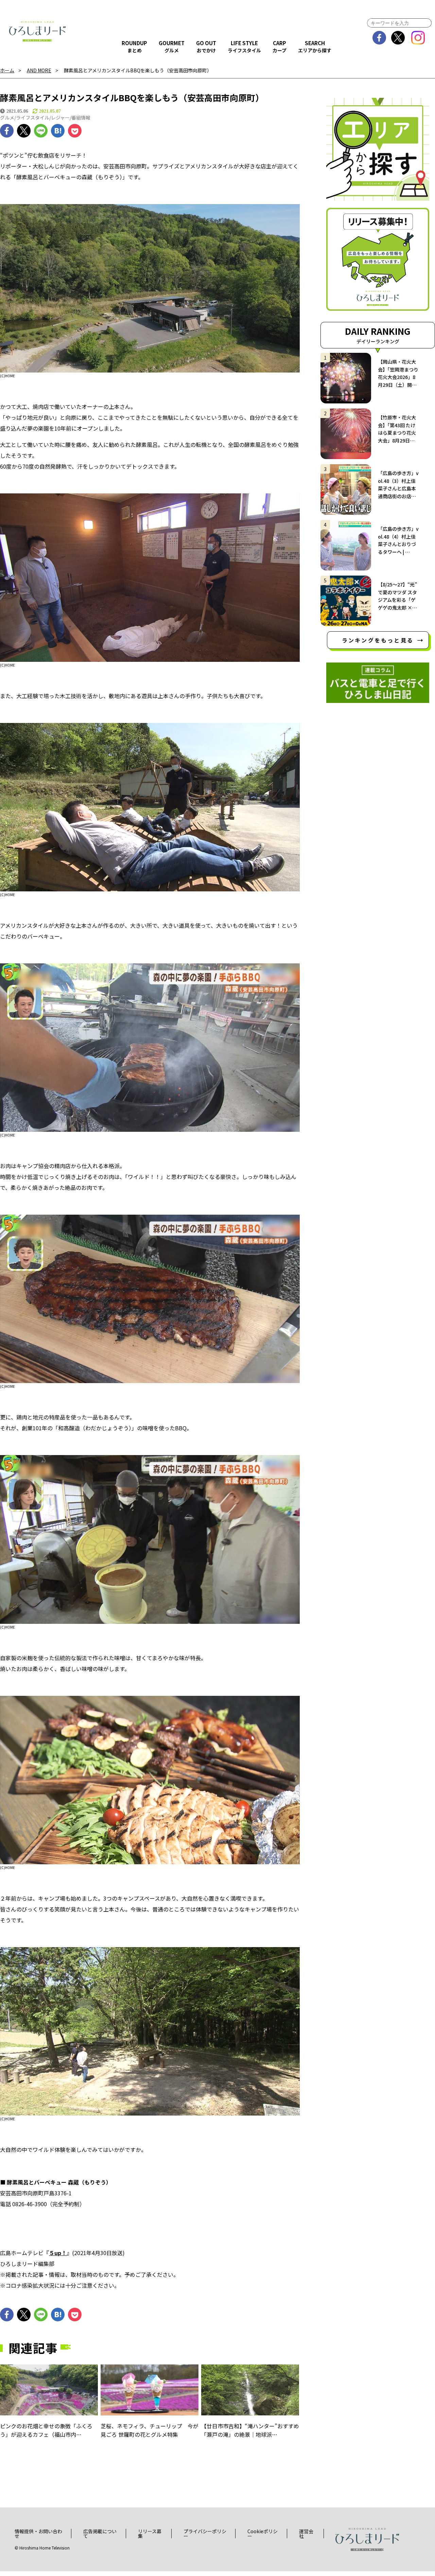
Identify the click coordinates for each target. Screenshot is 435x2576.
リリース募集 (150, 2534)
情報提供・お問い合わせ (38, 2534)
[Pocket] (75, 131)
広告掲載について (100, 2534)
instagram (418, 38)
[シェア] (7, 131)
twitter (398, 38)
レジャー (60, 117)
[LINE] (41, 131)
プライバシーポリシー (205, 2534)
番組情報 (81, 117)
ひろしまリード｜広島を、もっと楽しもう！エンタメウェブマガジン (37, 31)
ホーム (7, 70)
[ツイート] (24, 131)
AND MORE (39, 70)
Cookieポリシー (263, 2534)
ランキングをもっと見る (378, 640)
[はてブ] (58, 131)
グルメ (7, 117)
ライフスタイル (33, 117)
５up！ (58, 2253)
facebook (379, 38)
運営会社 (306, 2534)
